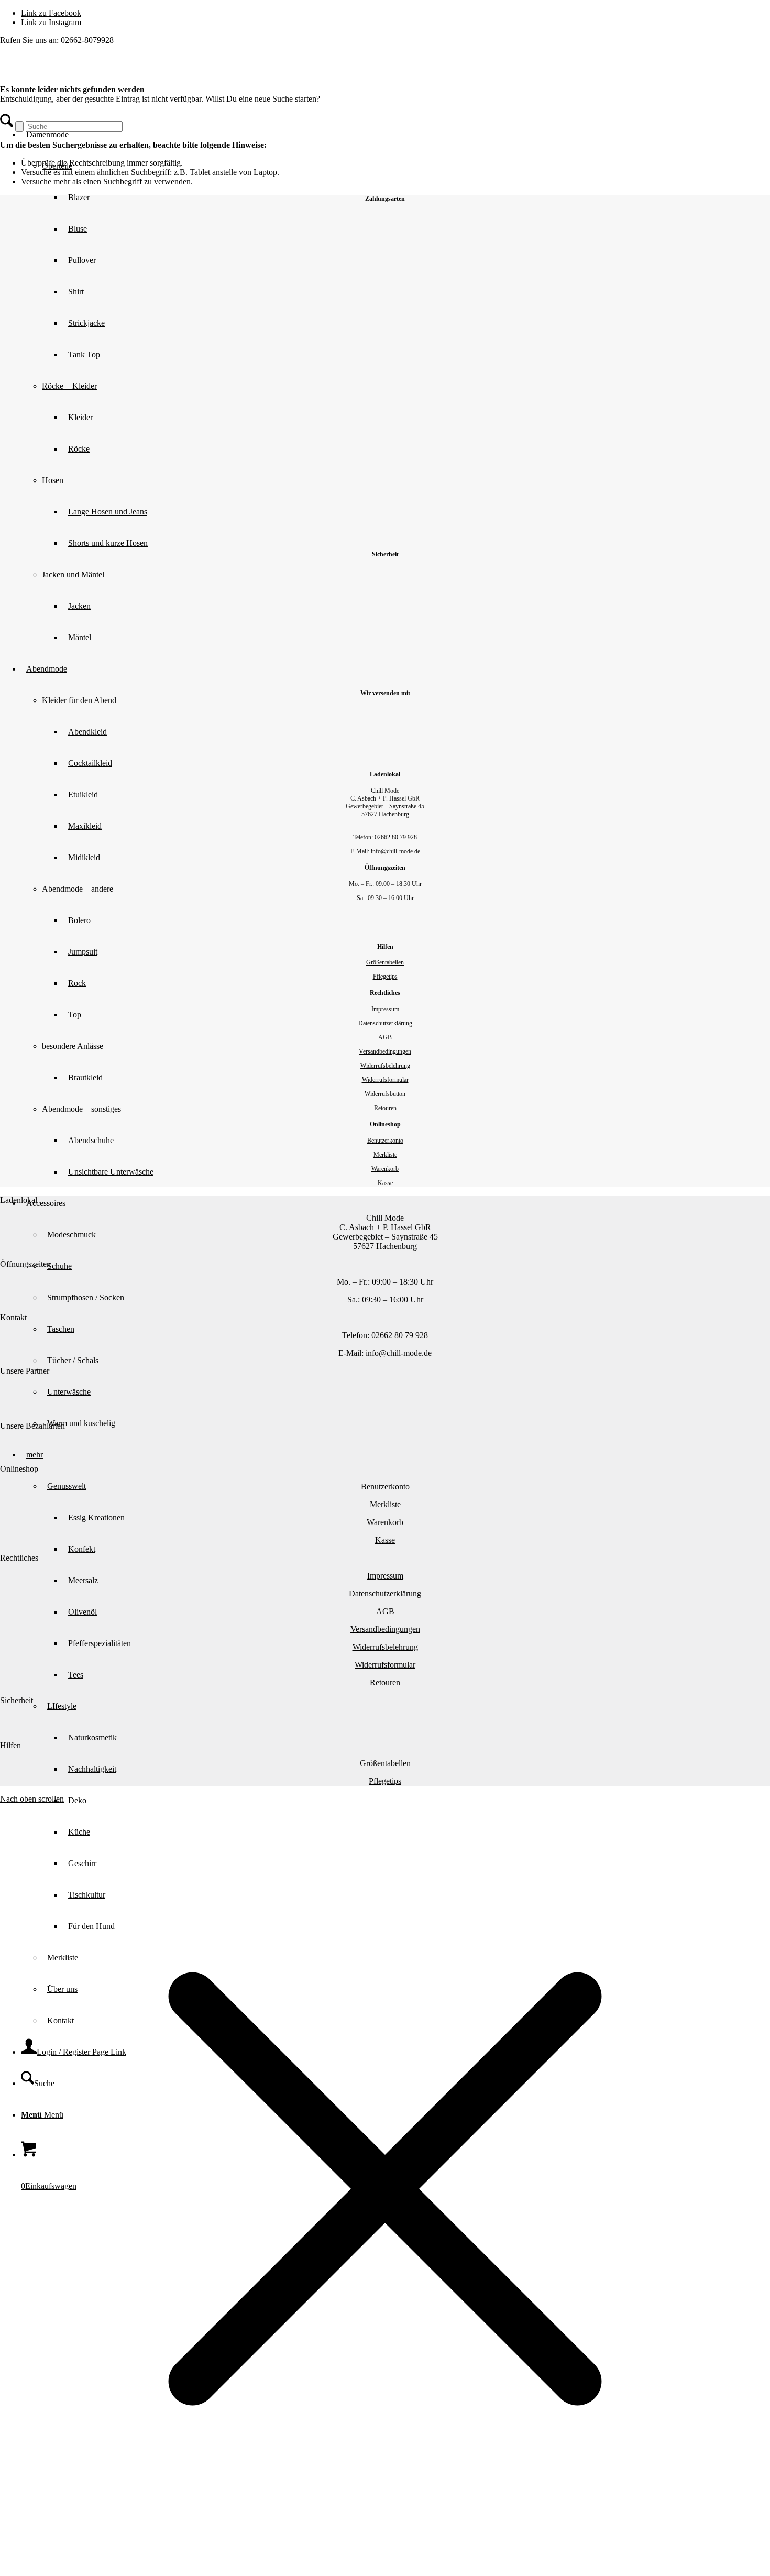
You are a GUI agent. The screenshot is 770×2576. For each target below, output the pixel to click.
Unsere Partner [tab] (25, 1371)
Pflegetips (385, 977)
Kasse (385, 1183)
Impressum (385, 1009)
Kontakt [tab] (13, 1317)
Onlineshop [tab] (19, 1469)
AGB (385, 1037)
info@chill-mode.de (395, 851)
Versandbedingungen (385, 1051)
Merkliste (385, 1155)
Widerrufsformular (385, 1080)
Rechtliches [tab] (19, 1558)
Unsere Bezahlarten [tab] (32, 1426)
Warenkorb (385, 1169)
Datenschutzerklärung (385, 1023)
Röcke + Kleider (69, 386)
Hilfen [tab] (10, 1745)
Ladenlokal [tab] (19, 1200)
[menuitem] (416, 1801)
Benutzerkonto (385, 1141)
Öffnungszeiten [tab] (25, 1264)
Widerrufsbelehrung (385, 1066)
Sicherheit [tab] (16, 1700)
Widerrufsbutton (385, 1094)
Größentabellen (385, 962)
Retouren (385, 1108)
